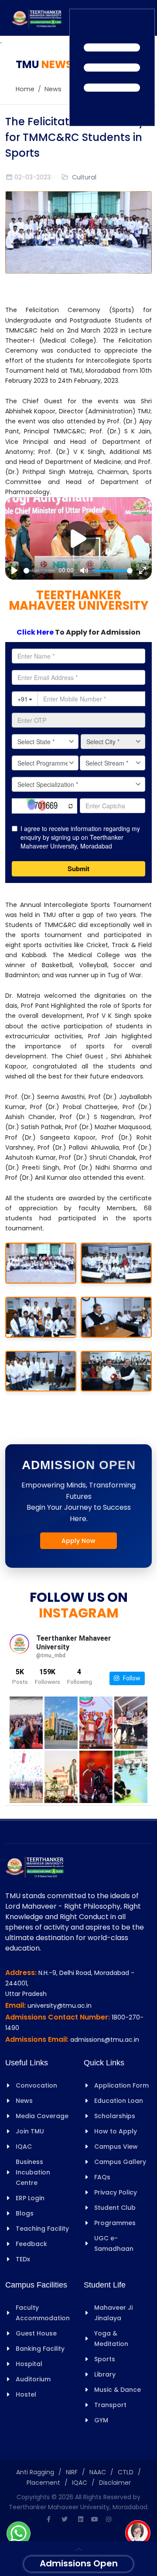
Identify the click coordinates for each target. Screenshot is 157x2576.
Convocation (36, 2085)
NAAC (98, 2472)
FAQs (102, 2177)
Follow (130, 1678)
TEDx (23, 2259)
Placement (43, 2483)
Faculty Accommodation (43, 2313)
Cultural (84, 177)
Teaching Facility (42, 2229)
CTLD (126, 2472)
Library (105, 2374)
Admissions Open (79, 2563)
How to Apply (116, 2131)
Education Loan (119, 2101)
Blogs (25, 2213)
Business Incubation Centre (33, 2172)
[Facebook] (48, 2519)
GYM (101, 2420)
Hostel (26, 2394)
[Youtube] (95, 2519)
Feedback (31, 2244)
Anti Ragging (35, 2472)
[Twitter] (65, 2519)
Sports (105, 2359)
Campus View (116, 2147)
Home (25, 89)
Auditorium (33, 2379)
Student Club (115, 2208)
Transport (110, 2405)
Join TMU (30, 2131)
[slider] (39, 571)
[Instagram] (109, 2519)
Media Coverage (42, 2116)
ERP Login (30, 2198)
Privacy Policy (116, 2192)
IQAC (24, 2147)
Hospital (29, 2364)
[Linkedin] (81, 2519)
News (53, 89)
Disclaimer (115, 2483)
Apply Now (78, 1541)
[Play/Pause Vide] (78, 539)
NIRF (72, 2472)
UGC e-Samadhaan (114, 2243)
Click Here (36, 632)
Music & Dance (118, 2390)
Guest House (36, 2333)
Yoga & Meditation (111, 2339)
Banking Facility (40, 2349)
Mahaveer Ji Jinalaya (113, 2313)
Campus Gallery (120, 2162)
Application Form (121, 2085)
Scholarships (115, 2116)
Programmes (115, 2223)
